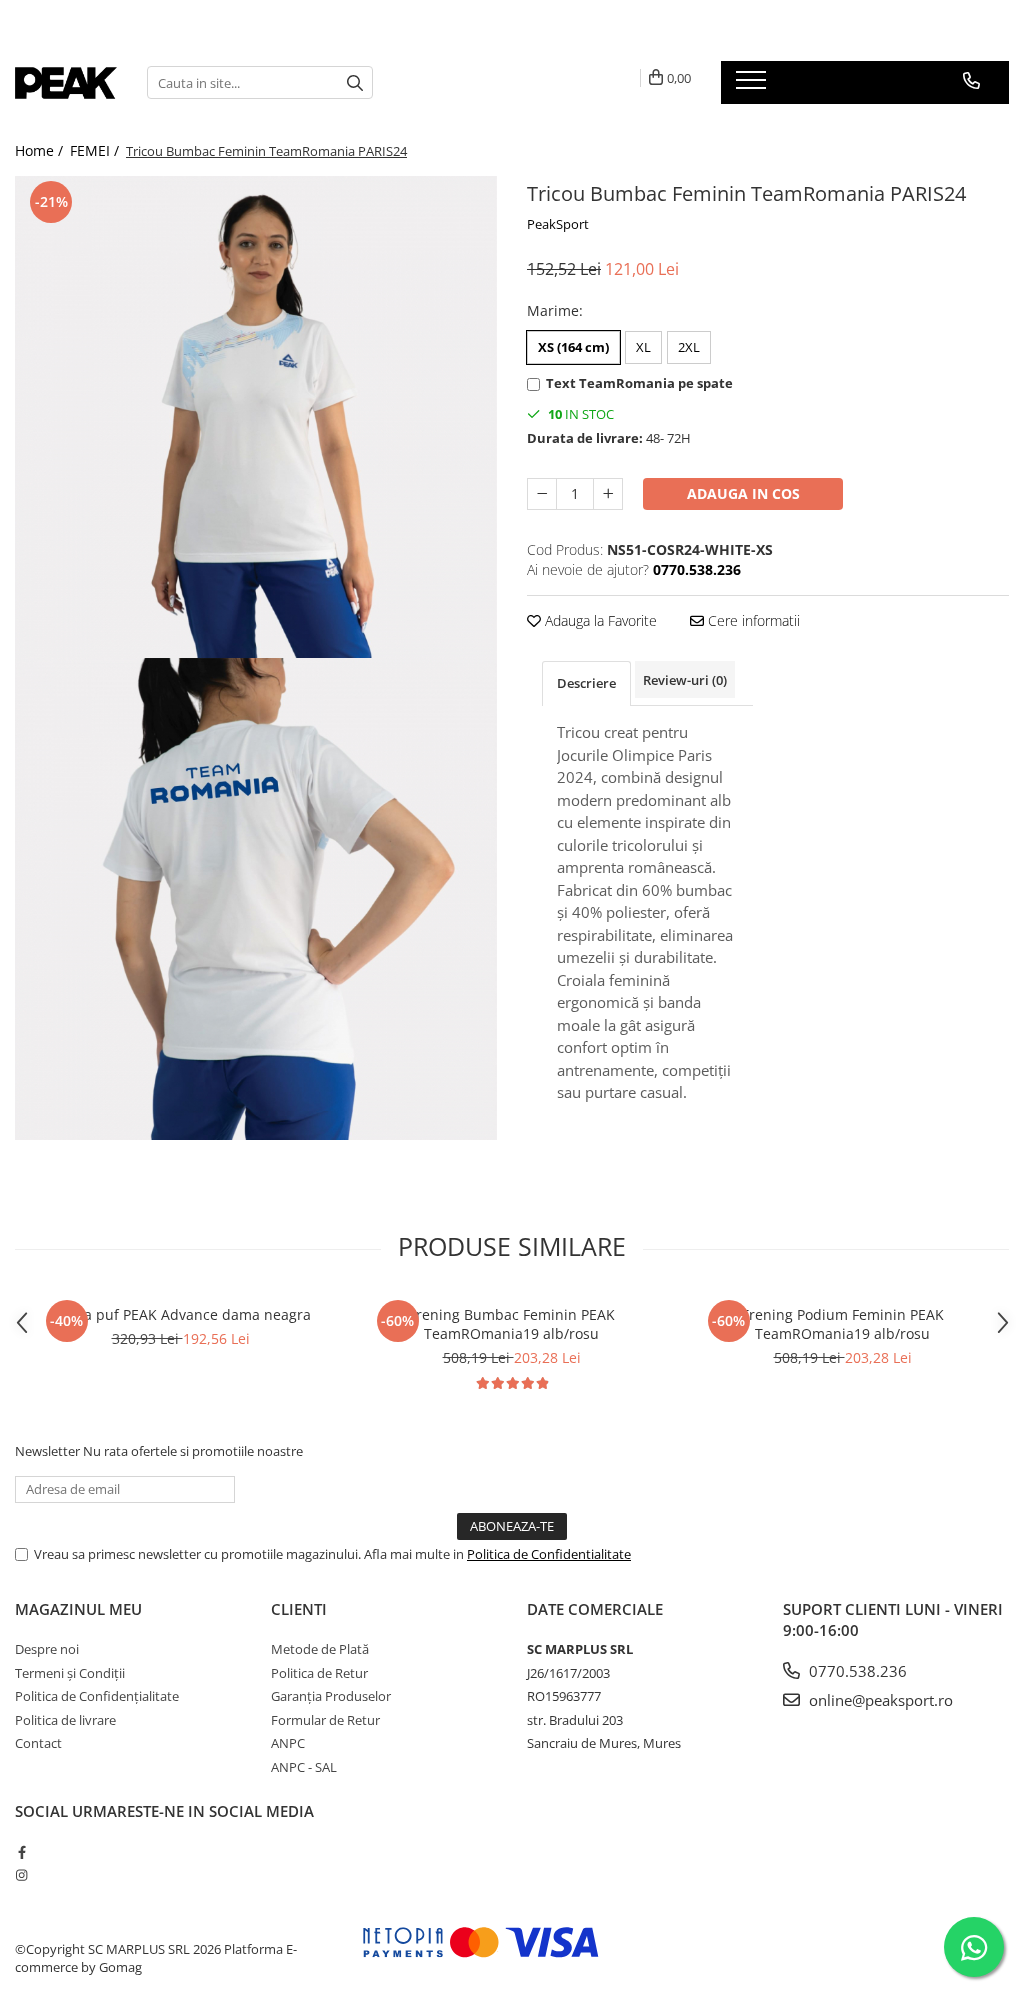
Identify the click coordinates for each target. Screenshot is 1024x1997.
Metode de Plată (320, 1649)
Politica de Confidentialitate (549, 1554)
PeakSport (558, 224)
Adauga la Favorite (599, 620)
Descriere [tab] (586, 683)
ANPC (288, 1743)
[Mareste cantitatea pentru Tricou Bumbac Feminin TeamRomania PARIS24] (608, 494)
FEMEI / (96, 150)
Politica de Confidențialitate (97, 1696)
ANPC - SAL (304, 1767)
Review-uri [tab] (685, 680)
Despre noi (47, 1649)
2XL (689, 347)
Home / (41, 150)
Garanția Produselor (331, 1696)
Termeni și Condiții (70, 1673)
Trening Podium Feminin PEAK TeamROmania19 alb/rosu (842, 1324)
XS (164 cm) (573, 347)
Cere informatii (752, 620)
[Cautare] (355, 82)
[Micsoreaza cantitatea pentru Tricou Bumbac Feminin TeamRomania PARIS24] (542, 494)
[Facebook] (21, 1852)
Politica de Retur (319, 1673)
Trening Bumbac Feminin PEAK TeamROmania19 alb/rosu (511, 1324)
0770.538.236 (856, 1671)
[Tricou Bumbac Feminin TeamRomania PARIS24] (256, 417)
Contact (38, 1743)
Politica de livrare (65, 1720)
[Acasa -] (66, 83)
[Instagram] (21, 1875)
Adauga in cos (743, 493)
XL (643, 347)
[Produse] (753, 86)
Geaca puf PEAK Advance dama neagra (181, 1314)
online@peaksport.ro (879, 1700)
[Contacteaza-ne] (971, 81)
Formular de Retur (325, 1720)
